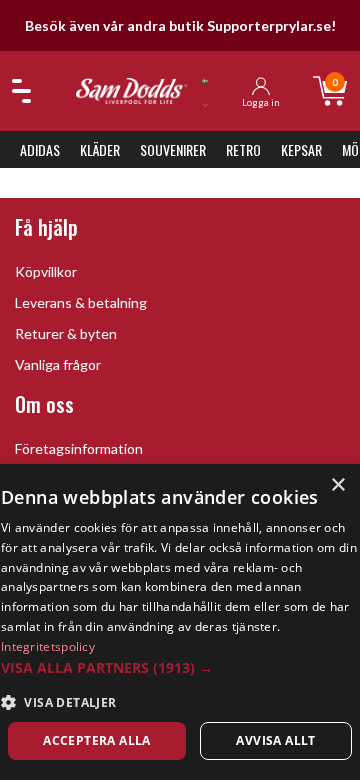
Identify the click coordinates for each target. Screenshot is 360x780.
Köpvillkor (46, 271)
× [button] (337, 485)
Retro (243, 149)
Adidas (40, 149)
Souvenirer (173, 149)
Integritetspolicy (48, 646)
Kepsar (301, 149)
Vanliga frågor (58, 364)
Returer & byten (66, 333)
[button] (180, 667)
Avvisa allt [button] (275, 740)
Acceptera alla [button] (97, 740)
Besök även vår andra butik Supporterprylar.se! (180, 25)
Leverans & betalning (81, 302)
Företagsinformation (79, 448)
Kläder (100, 149)
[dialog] (180, 622)
